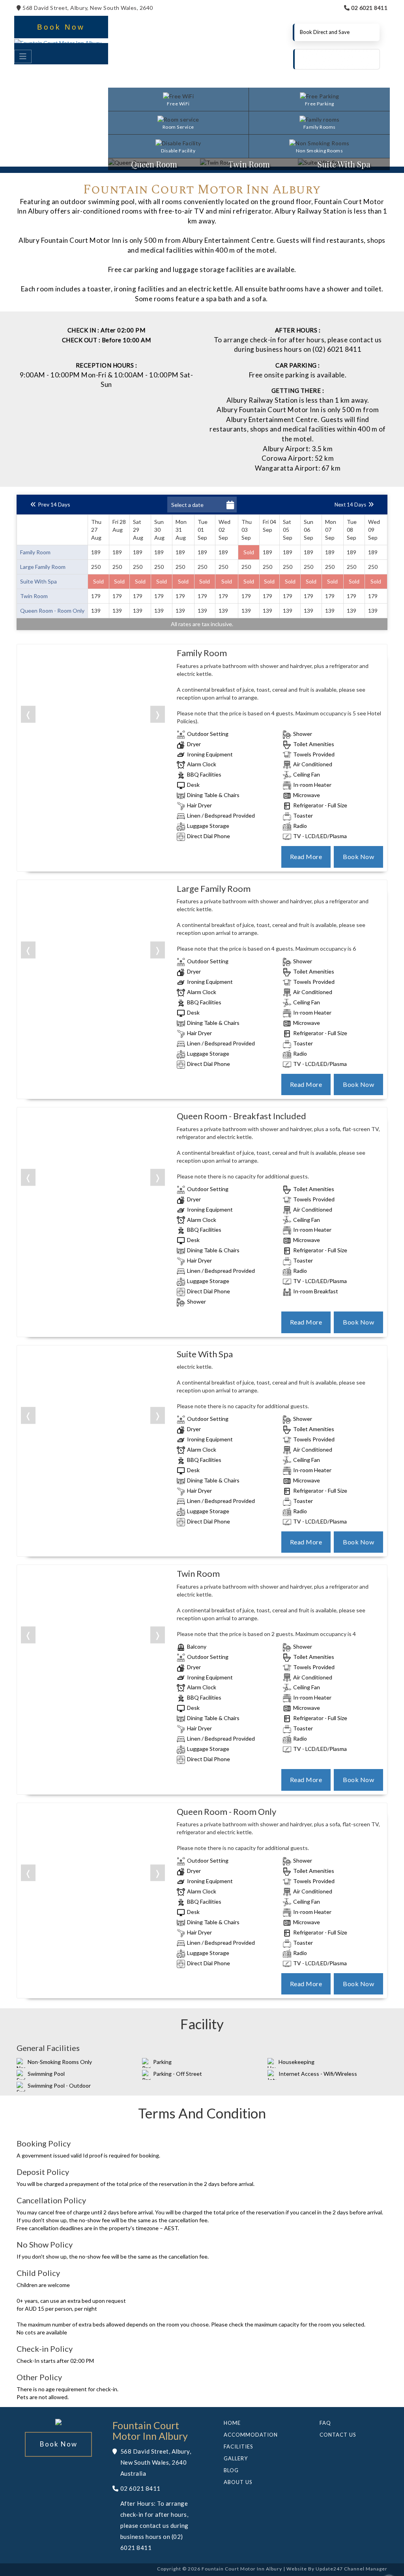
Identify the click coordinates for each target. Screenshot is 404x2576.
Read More (306, 856)
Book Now (61, 27)
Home (232, 2423)
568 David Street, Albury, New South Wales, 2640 (87, 8)
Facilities (238, 2447)
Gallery (236, 2458)
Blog (231, 2470)
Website (297, 2569)
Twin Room (249, 164)
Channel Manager (366, 2569)
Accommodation (251, 2435)
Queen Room (154, 164)
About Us (238, 2482)
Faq (325, 2423)
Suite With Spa (344, 164)
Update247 (329, 2569)
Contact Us (338, 2435)
